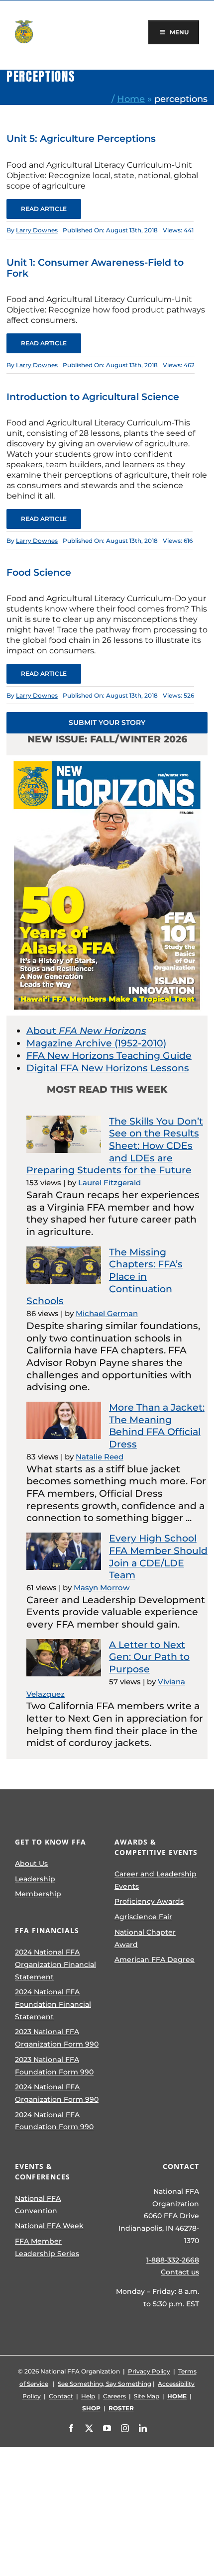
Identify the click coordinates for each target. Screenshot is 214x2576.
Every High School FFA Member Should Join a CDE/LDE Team (158, 1557)
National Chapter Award (145, 1938)
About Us (31, 1863)
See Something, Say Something (105, 2384)
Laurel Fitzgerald (109, 1183)
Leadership (35, 1879)
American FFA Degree (155, 1959)
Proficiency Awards (149, 1901)
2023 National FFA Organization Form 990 (57, 2038)
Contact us (180, 2272)
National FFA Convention (38, 2205)
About (86, 1031)
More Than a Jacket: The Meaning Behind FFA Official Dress (157, 1426)
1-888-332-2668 (173, 2260)
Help (88, 2396)
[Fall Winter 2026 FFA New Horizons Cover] (107, 760)
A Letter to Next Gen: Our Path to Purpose (149, 1657)
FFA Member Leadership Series (47, 2247)
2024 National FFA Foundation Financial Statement (53, 2004)
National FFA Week (49, 2226)
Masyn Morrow (102, 1588)
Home (131, 99)
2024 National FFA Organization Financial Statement (55, 1964)
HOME (177, 2396)
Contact (61, 2396)
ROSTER (121, 2408)
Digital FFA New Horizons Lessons (108, 1068)
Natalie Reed (100, 1457)
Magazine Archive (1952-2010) (96, 1043)
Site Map (147, 2396)
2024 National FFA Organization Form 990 (57, 2093)
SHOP (91, 2408)
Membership (38, 1894)
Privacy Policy (149, 2371)
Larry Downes (37, 230)
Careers (114, 2396)
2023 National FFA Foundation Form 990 (54, 2066)
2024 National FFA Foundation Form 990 (54, 2121)
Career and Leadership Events (156, 1880)
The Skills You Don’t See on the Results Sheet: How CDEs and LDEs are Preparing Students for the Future (115, 1146)
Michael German (107, 1313)
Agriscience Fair (143, 1917)
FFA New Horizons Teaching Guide (109, 1056)
